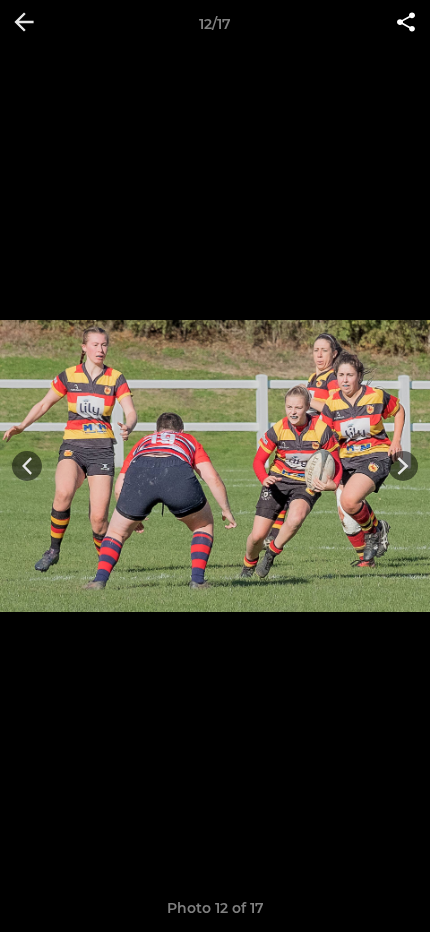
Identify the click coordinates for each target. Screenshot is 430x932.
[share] (406, 24)
